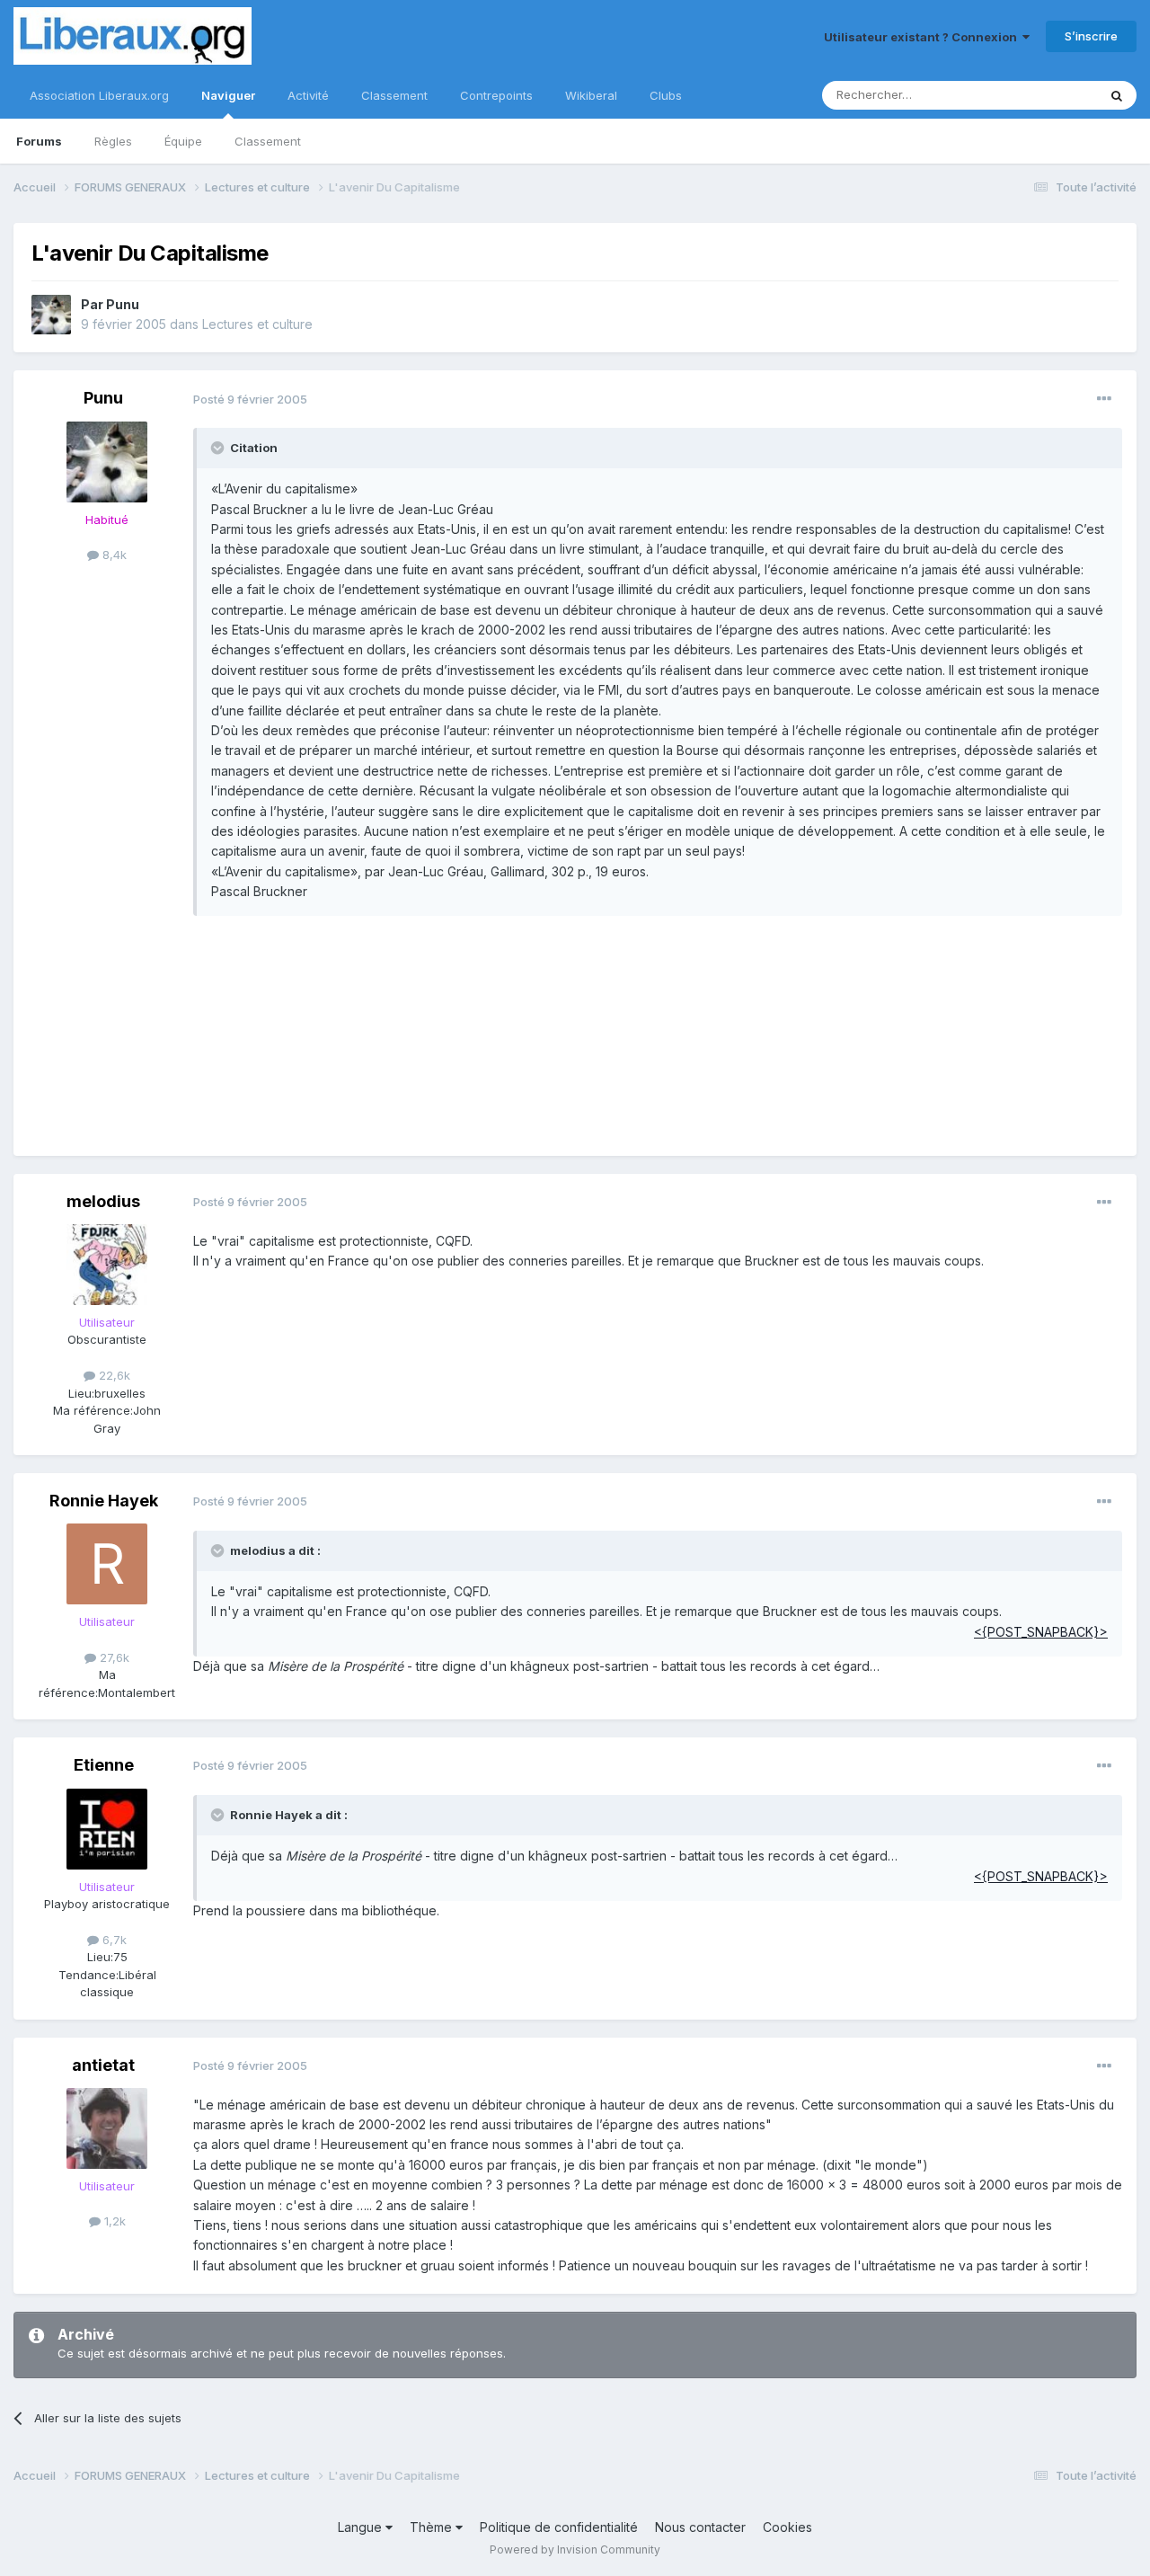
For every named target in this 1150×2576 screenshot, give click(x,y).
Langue (362, 2527)
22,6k (113, 1375)
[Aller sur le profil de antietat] (107, 2128)
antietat (103, 2065)
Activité (308, 95)
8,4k (113, 555)
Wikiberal (591, 95)
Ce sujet (1051, 95)
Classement (268, 141)
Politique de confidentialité (559, 2527)
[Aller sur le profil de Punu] (51, 315)
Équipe (183, 141)
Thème (433, 2527)
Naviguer (228, 95)
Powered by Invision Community (575, 2549)
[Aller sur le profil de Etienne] (107, 1829)
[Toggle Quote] (219, 448)
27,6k (113, 1657)
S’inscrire (1091, 36)
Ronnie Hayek (104, 1501)
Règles (113, 141)
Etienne (104, 1765)
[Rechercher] (1117, 95)
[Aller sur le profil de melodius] (107, 1265)
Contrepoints (496, 95)
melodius (103, 1201)
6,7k (113, 1940)
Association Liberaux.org (99, 95)
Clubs (666, 95)
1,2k (113, 2221)
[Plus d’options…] (1104, 399)
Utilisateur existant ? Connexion (923, 37)
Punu (123, 304)
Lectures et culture (257, 324)
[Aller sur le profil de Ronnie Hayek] (107, 1564)
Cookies (787, 2527)
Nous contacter (700, 2527)
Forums (39, 141)
